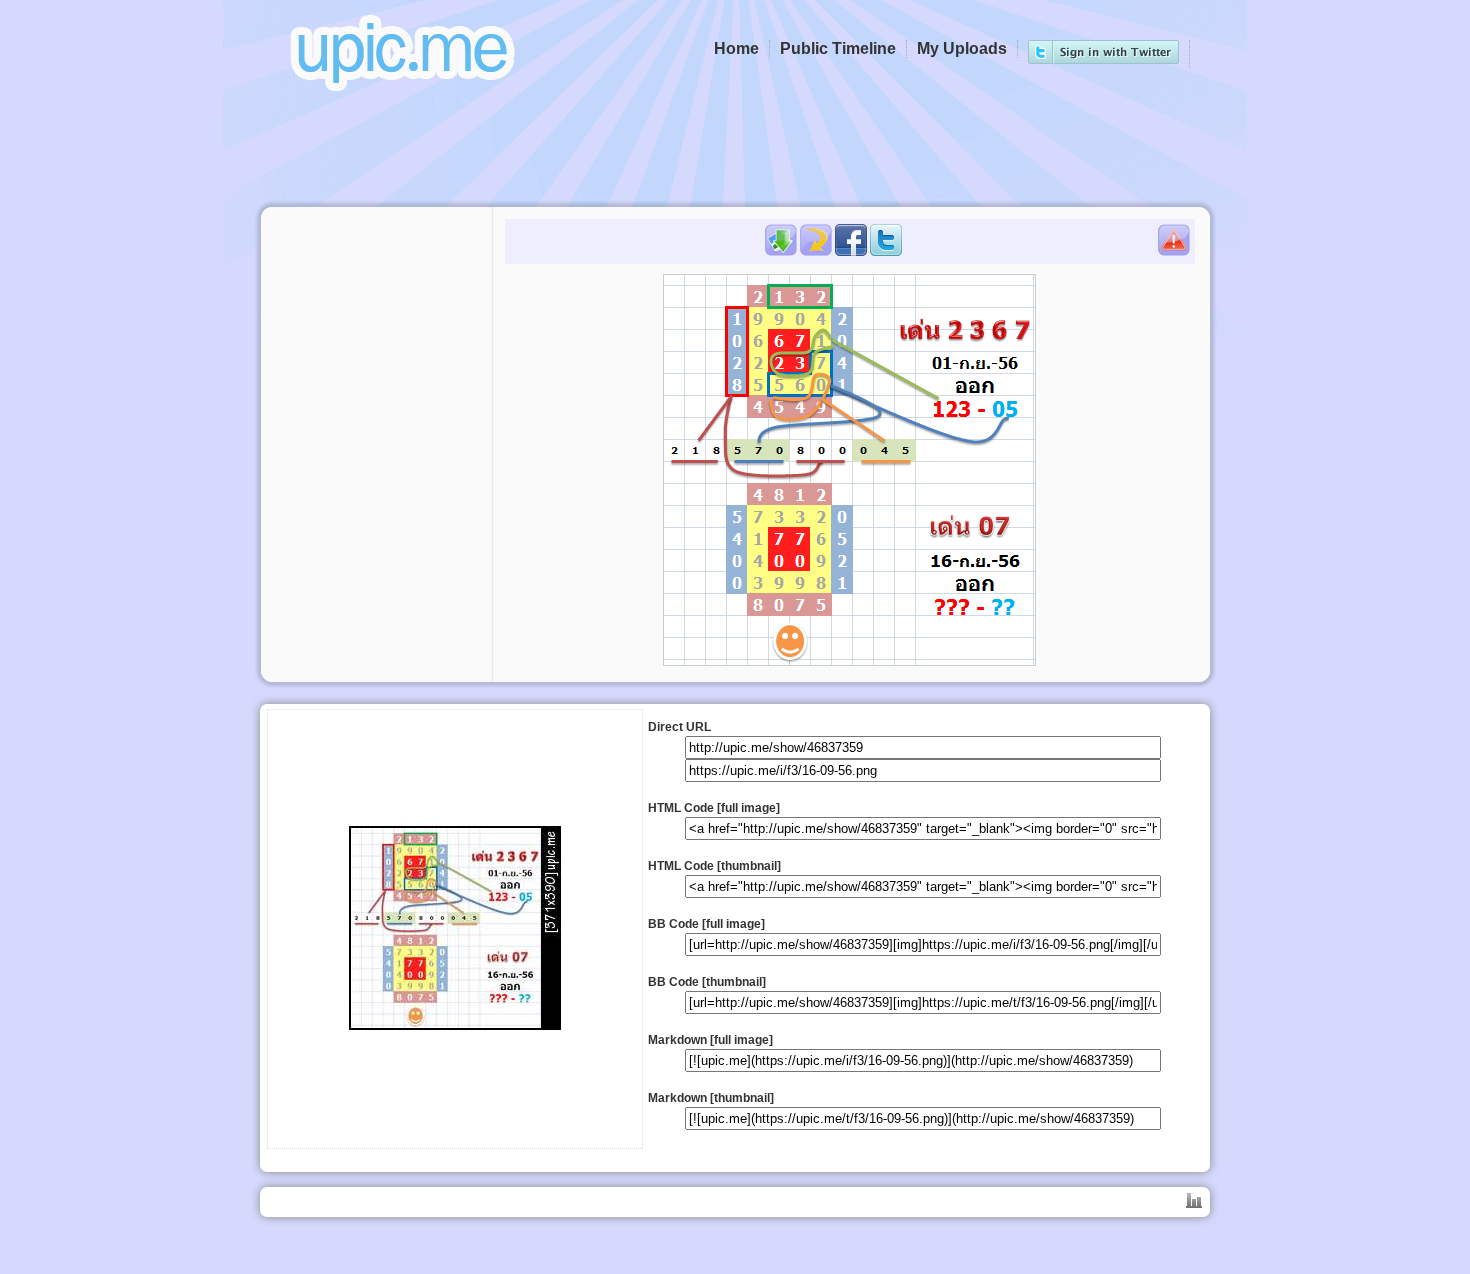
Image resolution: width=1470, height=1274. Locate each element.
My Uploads (962, 48)
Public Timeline (838, 48)
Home (736, 48)
